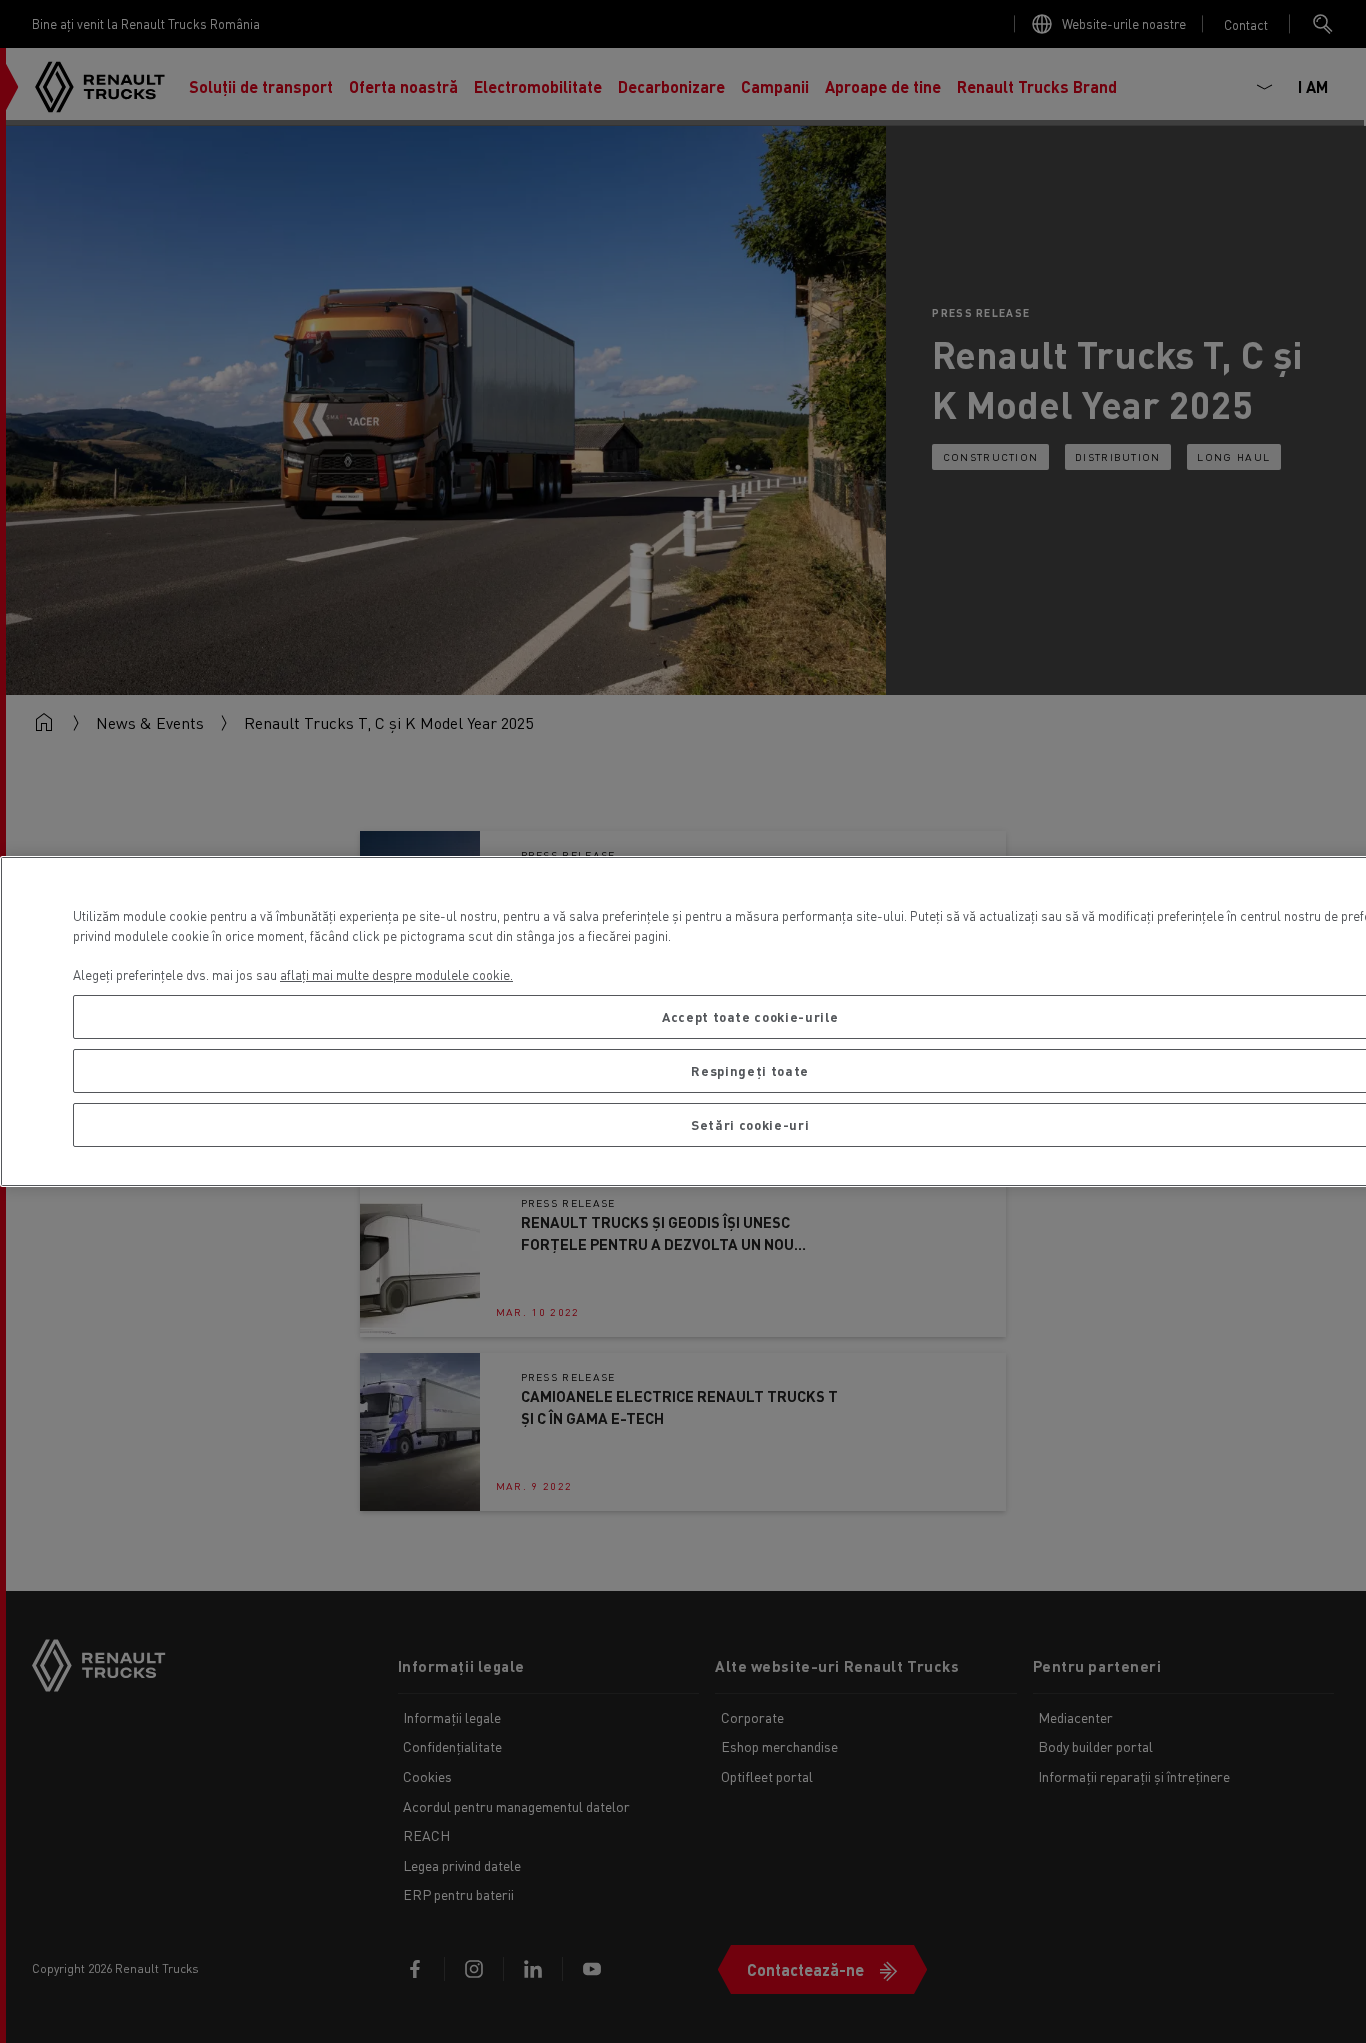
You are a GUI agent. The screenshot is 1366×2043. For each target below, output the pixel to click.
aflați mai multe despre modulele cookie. (396, 974)
